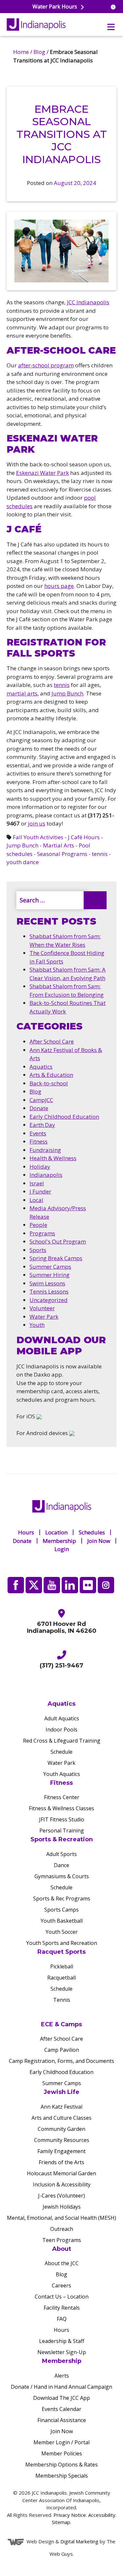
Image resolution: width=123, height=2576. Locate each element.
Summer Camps (50, 1267)
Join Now (99, 1541)
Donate (39, 1108)
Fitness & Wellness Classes (61, 1809)
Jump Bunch (67, 693)
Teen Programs (62, 2240)
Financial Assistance (62, 2420)
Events (38, 1133)
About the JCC (62, 2264)
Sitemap (61, 2522)
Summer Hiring (50, 1275)
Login (62, 1549)
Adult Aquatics (62, 1718)
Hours (26, 1532)
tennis (62, 685)
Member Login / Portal (61, 2443)
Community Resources (62, 2140)
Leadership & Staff (62, 2341)
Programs (42, 1233)
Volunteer (42, 1308)
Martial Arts (59, 845)
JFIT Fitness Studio (62, 1820)
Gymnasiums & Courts (62, 1877)
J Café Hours (84, 837)
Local (36, 1200)
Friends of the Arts (61, 2162)
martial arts (22, 693)
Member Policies (62, 2454)
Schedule (61, 1752)
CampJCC (41, 1100)
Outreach (62, 2229)
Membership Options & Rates (61, 2465)
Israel (37, 1183)
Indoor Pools (61, 1730)
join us (37, 823)
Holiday (40, 1167)
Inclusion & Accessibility (62, 2184)
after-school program (46, 365)
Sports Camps (61, 1910)
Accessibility (102, 2515)
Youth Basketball (62, 1921)
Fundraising (45, 1150)
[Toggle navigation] (111, 27)
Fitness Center (62, 1798)
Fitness (39, 1141)
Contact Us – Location (62, 2297)
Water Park (44, 1317)
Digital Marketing (79, 2541)
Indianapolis (46, 1175)
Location (56, 1532)
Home (21, 52)
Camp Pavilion (62, 2050)
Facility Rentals (62, 2308)
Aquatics (41, 1067)
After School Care (52, 1041)
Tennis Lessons (49, 1291)
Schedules (92, 1532)
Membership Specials (62, 2476)
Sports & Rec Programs (62, 1899)
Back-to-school (49, 1083)
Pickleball (62, 1966)
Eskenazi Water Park (42, 473)
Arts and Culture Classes (61, 2118)
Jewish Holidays (62, 2207)
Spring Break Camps (56, 1258)
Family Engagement (61, 2151)
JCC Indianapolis (88, 302)
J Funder (40, 1191)
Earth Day (42, 1125)
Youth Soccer (62, 1932)
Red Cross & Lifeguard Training (62, 1741)
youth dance (23, 862)
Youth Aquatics (62, 1774)
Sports (38, 1250)
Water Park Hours (55, 7)
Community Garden (61, 2129)
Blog (39, 52)
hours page (59, 586)
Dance (61, 1865)
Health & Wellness (53, 1158)
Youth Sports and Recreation (62, 1943)
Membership (59, 1541)
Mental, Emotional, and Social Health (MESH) (61, 2218)
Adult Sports (61, 1854)
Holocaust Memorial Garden (61, 2173)
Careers (61, 2286)
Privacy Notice (70, 2515)
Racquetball (61, 1978)
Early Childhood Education (64, 1117)
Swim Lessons (47, 1283)
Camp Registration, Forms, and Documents (61, 2061)
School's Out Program (58, 1241)
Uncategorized (49, 1300)
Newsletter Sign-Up (62, 2352)
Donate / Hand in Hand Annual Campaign (61, 2387)
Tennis (62, 2000)
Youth (37, 1325)
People (38, 1225)
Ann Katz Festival (61, 2107)
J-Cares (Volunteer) (61, 2196)
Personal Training (62, 1831)
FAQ (62, 2319)
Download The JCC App (61, 2398)
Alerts (62, 2376)
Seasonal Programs (62, 854)
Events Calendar (61, 2409)
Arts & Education (51, 1075)
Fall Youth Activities (38, 837)
